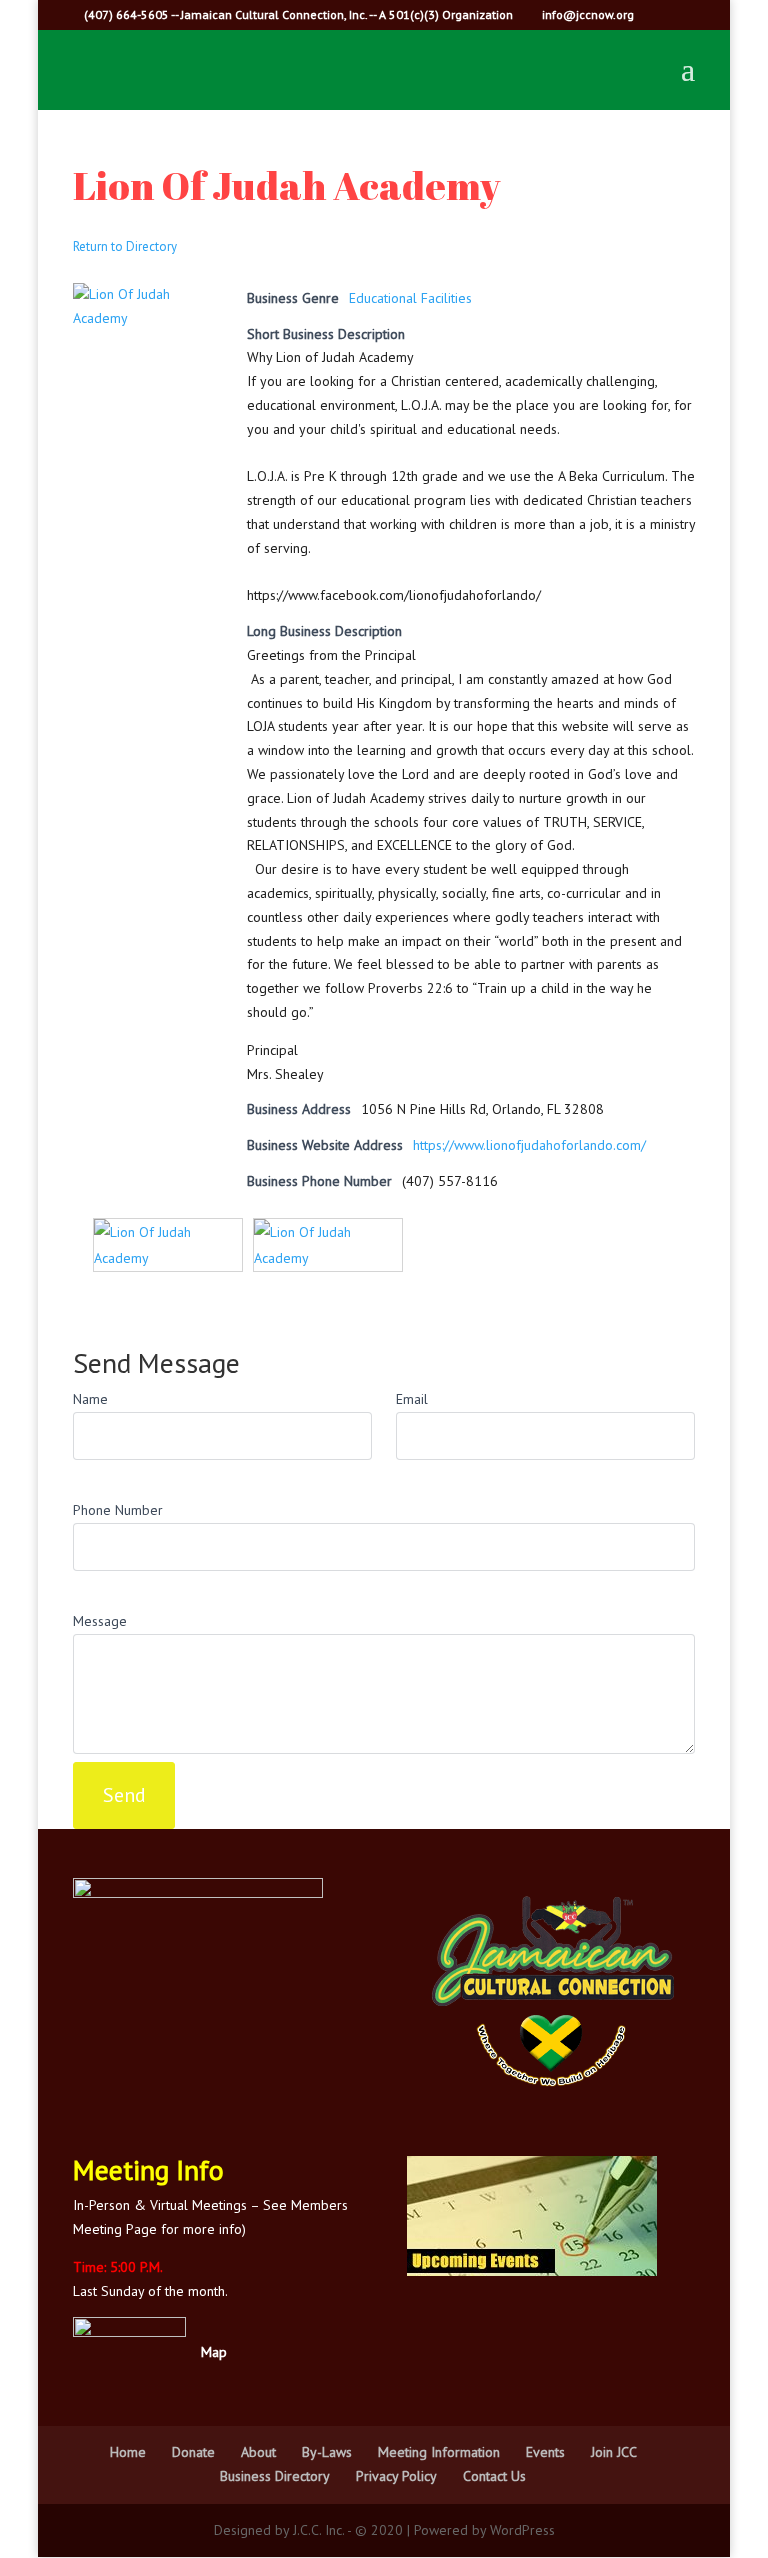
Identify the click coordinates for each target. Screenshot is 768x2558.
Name (90, 1399)
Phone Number (118, 1510)
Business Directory (275, 2476)
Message (100, 1621)
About (258, 2452)
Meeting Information (439, 2452)
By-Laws (327, 2452)
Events (545, 2452)
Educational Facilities (410, 298)
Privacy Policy (396, 2476)
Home (128, 2452)
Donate (193, 2452)
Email (412, 1399)
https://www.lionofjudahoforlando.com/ (529, 1145)
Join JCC (614, 2452)
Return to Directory (125, 246)
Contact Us (494, 2476)
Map (214, 2352)
